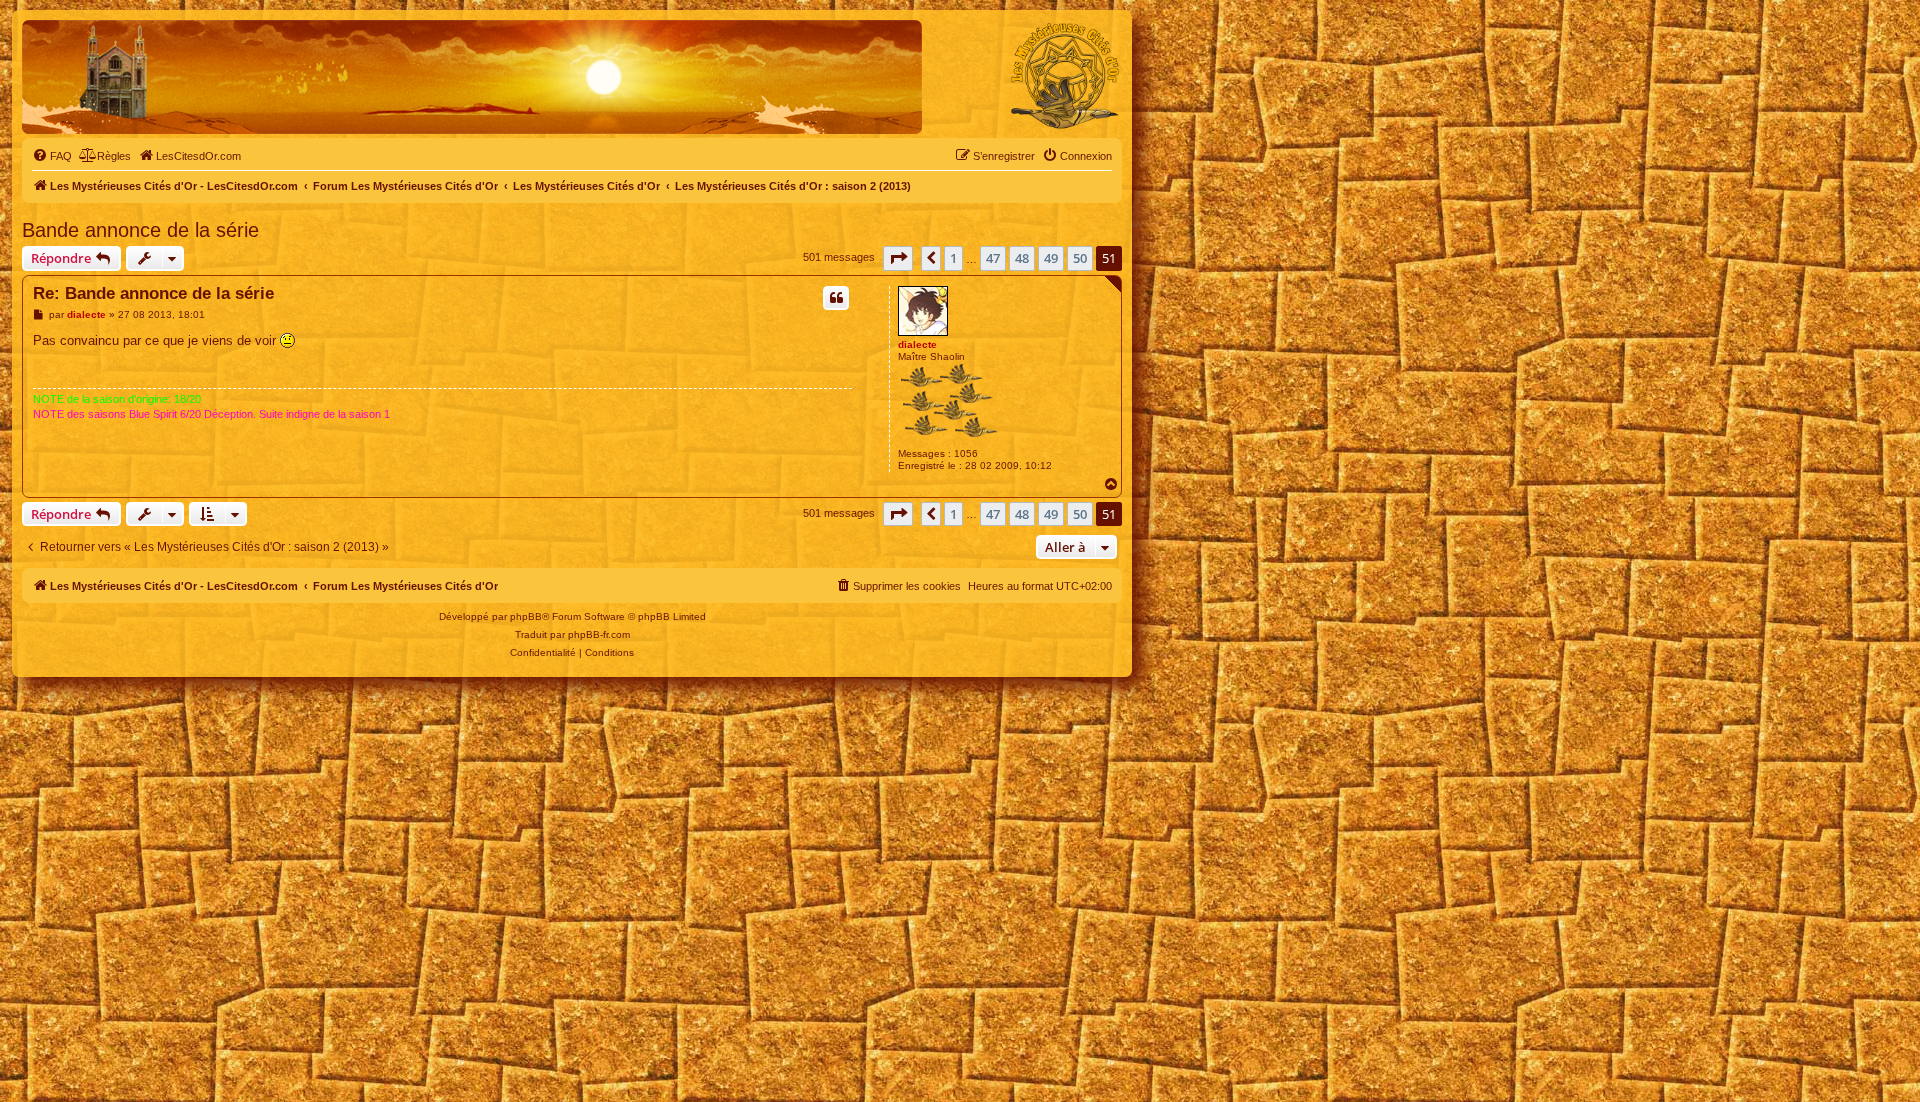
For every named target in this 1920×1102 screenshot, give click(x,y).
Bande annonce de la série (140, 230)
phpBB (526, 616)
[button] (898, 258)
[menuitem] (52, 156)
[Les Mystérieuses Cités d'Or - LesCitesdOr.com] (1065, 76)
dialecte (917, 344)
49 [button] (1051, 258)
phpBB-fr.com (599, 634)
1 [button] (953, 258)
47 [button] (993, 258)
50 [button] (1080, 258)
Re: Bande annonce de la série (153, 293)
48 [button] (1022, 258)
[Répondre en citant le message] (836, 298)
